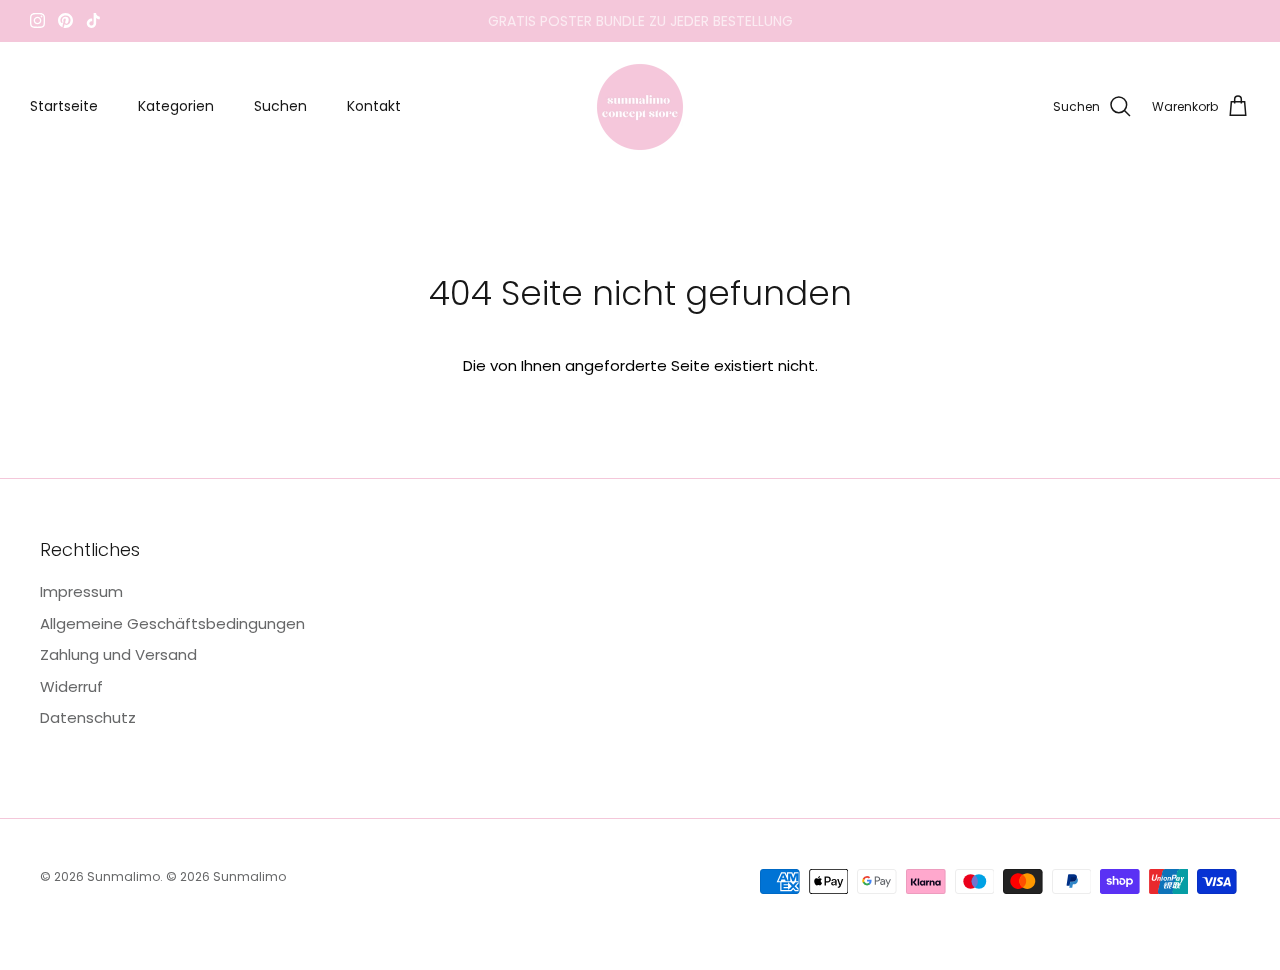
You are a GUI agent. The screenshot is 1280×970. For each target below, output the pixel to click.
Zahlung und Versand (118, 654)
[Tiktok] (93, 20)
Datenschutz (88, 717)
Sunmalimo (123, 876)
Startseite (64, 106)
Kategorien (176, 106)
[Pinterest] (65, 20)
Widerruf (71, 686)
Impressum (81, 591)
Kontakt (374, 106)
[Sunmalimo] (640, 107)
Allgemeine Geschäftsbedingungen (172, 623)
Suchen (280, 106)
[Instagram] (37, 20)
